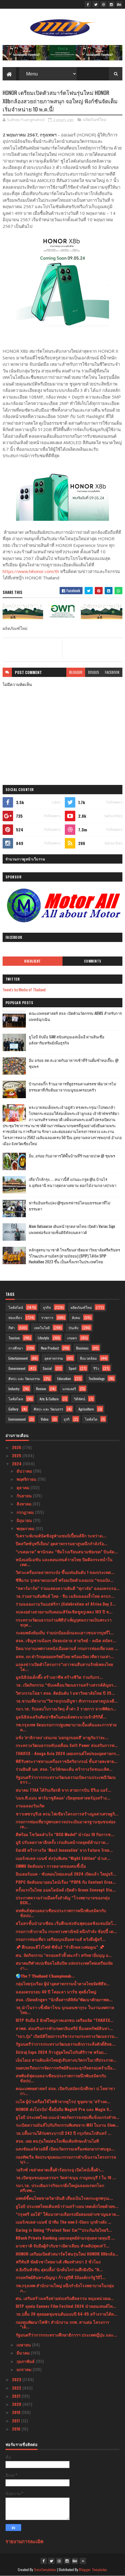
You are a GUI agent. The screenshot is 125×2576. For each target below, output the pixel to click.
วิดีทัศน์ (80, 1399)
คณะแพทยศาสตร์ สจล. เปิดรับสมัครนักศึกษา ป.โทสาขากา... (65, 2091)
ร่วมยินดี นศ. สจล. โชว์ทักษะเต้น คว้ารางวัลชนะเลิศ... (64, 1769)
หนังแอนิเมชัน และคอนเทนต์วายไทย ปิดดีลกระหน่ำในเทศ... (64, 1562)
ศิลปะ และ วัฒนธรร (48, 1409)
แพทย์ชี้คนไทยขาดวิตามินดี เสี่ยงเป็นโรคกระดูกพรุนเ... (64, 2198)
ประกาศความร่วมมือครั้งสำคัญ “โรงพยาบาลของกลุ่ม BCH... (63, 1900)
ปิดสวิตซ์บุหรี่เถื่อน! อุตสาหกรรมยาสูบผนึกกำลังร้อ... (61, 1543)
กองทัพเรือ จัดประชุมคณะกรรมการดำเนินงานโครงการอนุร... (66, 2159)
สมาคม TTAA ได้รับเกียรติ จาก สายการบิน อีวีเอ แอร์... (63, 1790)
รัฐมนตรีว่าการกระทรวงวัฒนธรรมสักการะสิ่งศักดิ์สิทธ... (66, 2044)
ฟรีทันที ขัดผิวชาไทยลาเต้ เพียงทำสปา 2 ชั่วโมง (58, 2261)
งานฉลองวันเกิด (30, 1805)
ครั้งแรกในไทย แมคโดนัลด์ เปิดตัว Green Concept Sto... (66, 1890)
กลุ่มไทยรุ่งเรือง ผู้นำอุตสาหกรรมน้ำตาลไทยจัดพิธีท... (63, 1983)
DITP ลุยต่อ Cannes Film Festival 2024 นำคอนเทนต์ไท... (66, 2306)
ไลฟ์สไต (91, 1419)
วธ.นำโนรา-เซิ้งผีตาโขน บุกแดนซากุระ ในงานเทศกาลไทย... (65, 2010)
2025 (17, 1455)
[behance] (119, 4)
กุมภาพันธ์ (26, 2361)
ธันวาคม (25, 1471)
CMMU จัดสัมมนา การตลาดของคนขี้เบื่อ (51, 1866)
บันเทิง (74, 1328)
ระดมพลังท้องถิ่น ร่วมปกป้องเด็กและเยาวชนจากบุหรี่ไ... (65, 1632)
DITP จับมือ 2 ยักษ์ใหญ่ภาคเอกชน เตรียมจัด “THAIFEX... (65, 2020)
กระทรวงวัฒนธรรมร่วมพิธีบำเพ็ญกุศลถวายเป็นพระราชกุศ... (64, 1622)
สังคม (76, 1317)
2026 (17, 1447)
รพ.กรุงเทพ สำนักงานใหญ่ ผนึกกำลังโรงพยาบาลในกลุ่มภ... (65, 2288)
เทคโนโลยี (42, 1328)
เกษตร (72, 1338)
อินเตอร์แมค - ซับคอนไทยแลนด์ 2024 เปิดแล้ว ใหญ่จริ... (66, 1874)
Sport (72, 1368)
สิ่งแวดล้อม (88, 1358)
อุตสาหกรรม (54, 1358)
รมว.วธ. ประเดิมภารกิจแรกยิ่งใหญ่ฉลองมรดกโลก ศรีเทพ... (60, 2188)
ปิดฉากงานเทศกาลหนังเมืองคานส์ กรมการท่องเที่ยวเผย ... (67, 1648)
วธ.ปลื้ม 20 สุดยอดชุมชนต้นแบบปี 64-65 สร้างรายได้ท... (66, 2314)
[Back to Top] (83, 2561)
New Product (50, 1348)
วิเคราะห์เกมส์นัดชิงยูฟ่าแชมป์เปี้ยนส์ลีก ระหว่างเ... (61, 1535)
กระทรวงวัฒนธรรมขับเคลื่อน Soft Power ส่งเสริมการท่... (67, 1745)
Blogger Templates (93, 2569)
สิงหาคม (25, 1504)
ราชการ (47, 1317)
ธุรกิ (67, 1419)
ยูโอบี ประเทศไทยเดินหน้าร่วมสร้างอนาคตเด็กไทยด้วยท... (67, 2206)
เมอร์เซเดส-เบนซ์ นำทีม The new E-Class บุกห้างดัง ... (64, 2222)
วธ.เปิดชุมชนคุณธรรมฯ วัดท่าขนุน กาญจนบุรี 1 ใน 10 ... (66, 2177)
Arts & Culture (49, 1399)
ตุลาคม (24, 1487)
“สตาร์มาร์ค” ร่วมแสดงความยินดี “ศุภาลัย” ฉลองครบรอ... (68, 1588)
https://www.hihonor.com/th (31, 571)
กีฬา (12, 1328)
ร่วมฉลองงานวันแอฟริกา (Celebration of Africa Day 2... (66, 1604)
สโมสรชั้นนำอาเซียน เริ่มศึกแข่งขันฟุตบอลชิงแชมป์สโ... (66, 1923)
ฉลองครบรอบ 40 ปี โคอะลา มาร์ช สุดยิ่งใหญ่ (56, 1992)
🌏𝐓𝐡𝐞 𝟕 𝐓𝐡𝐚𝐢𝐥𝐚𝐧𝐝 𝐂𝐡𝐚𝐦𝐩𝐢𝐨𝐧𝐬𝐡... (45, 1976)
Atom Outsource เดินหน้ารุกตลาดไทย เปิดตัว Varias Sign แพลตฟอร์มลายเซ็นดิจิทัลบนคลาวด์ (72, 1229)
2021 (17, 2396)
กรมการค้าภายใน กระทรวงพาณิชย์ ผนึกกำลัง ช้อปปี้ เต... (66, 1931)
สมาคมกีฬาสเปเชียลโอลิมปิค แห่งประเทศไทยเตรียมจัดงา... (64, 1965)
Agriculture (86, 1409)
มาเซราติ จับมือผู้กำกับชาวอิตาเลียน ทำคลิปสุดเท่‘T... (63, 2246)
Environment (17, 1419)
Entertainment (18, 1358)
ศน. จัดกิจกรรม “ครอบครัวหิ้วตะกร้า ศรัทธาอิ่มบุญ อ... (64, 1955)
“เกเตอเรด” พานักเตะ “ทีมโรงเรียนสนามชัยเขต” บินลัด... (67, 1551)
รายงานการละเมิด (25, 2541)
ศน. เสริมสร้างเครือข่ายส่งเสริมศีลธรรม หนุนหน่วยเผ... (65, 2298)
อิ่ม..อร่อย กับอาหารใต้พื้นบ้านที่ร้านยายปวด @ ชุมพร (72, 1156)
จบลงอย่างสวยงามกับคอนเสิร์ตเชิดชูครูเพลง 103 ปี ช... (64, 1612)
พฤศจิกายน (27, 1479)
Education (64, 1378)
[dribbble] (103, 4)
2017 (17, 2421)
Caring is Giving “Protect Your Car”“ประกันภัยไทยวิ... (64, 2230)
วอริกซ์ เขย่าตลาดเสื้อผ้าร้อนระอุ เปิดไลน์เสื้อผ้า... (60, 2169)
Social (47, 1368)
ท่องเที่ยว (15, 1317)
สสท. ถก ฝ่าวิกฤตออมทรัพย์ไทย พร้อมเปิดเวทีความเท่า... (65, 1656)
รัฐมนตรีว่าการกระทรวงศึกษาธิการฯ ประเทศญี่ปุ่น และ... (66, 2335)
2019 (17, 2412)
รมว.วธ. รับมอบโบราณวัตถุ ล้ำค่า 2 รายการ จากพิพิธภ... (66, 1708)
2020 (17, 2404)
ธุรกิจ (47, 1307)
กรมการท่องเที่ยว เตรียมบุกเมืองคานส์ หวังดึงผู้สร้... (61, 1939)
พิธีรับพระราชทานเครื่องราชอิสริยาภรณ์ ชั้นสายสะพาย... (67, 1761)
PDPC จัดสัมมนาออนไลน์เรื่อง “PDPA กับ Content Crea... (66, 1882)
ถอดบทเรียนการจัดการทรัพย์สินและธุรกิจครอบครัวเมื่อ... (66, 2068)
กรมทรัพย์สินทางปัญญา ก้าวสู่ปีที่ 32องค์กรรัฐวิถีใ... (61, 2277)
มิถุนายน (25, 1520)
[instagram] (111, 4)
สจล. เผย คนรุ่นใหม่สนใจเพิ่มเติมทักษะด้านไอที (57, 2141)
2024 (17, 1463)
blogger (76, 672)
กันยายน (25, 1495)
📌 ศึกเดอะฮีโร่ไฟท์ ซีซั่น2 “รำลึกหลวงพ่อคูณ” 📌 (60, 1947)
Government (17, 1368)
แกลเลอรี (69, 1389)
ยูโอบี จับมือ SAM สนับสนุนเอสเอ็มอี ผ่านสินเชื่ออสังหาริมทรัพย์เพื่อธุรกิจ (67, 1040)
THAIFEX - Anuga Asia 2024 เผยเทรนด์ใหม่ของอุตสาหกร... (68, 1753)
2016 (17, 2429)
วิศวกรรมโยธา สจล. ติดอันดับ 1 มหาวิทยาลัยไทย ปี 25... (65, 1693)
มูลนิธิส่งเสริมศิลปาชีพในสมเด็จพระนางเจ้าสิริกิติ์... (61, 1717)
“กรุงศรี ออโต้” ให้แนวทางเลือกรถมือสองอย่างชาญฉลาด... (68, 2214)
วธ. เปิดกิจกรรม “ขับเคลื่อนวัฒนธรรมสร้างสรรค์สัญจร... (66, 1685)
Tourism (14, 1338)
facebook (112, 672)
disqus (94, 672)
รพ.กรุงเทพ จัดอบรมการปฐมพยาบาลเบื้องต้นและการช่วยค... (66, 1727)
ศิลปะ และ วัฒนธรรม (24, 1378)
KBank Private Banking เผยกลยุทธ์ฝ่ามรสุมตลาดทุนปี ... (65, 2238)
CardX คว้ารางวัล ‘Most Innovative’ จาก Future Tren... (64, 1850)
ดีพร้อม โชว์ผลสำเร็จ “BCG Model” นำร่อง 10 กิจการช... (65, 1834)
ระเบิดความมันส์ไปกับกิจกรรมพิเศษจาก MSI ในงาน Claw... (67, 2125)
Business (82, 1348)
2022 (17, 2388)
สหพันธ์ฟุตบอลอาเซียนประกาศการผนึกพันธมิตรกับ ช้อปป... (61, 1913)
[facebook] (88, 4)
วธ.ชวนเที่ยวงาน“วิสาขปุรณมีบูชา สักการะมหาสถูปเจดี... (67, 1701)
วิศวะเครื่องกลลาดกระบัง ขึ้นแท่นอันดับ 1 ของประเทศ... (65, 1572)
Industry (14, 1389)
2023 (17, 2379)
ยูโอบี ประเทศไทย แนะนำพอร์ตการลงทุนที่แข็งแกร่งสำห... (67, 2117)
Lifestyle (43, 1338)
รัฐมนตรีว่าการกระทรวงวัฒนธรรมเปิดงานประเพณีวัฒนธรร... (66, 1779)
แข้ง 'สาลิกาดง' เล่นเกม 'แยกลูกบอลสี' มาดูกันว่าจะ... (62, 1737)
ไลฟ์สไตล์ (16, 1307)
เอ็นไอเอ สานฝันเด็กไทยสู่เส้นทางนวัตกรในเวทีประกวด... (66, 2060)
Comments (93, 961)
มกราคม (25, 2369)
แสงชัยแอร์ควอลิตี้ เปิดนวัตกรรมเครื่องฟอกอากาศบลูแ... (65, 2149)
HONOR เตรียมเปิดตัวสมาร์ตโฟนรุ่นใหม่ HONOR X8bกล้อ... (67, 2254)
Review (41, 1389)
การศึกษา (16, 1348)
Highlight (33, 961)
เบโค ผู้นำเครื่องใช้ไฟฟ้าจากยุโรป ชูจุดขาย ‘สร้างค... (63, 2101)
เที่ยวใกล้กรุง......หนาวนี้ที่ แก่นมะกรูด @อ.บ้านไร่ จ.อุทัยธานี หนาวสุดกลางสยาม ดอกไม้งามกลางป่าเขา (73, 1182)
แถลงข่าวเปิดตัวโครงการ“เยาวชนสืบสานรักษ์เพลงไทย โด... (64, 1667)
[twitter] (96, 4)
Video (45, 1419)
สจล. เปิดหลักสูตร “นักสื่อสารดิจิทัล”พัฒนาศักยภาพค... (64, 1999)
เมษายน (24, 2344)
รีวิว (96, 1368)
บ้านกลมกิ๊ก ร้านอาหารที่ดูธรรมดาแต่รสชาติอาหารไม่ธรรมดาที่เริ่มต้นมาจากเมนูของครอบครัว (73, 1087)
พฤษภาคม (26, 1528)
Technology (97, 1378)
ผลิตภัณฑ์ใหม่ (95, 120)
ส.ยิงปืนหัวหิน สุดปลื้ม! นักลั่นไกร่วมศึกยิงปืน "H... (59, 2269)
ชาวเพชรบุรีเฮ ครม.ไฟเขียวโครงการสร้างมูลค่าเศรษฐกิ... (67, 1814)
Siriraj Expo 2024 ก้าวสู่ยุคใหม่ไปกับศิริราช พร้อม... (61, 2052)
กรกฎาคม (26, 1512)
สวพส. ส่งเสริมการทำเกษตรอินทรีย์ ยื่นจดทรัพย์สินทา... (64, 2028)
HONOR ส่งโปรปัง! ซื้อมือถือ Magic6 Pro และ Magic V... (64, 2109)
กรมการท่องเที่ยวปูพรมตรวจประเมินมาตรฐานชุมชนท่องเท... (66, 1824)
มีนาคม (24, 2353)
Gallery (13, 1409)
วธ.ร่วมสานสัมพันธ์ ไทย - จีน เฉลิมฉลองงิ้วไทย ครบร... (65, 1596)
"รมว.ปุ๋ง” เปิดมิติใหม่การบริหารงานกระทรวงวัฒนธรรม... (67, 2036)
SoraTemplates (45, 2569)
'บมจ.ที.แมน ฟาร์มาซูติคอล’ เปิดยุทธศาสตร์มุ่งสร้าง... (63, 1798)
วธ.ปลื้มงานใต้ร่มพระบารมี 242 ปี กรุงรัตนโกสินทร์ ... (64, 2133)
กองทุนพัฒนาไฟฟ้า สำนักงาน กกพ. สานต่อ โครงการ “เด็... (63, 2324)
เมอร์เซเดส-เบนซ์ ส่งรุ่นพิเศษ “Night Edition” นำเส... (63, 1858)
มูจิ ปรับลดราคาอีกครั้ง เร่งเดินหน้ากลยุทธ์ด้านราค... (62, 1842)
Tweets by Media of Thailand (24, 989)
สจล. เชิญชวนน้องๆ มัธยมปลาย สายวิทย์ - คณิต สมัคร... (66, 1640)
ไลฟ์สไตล (16, 1399)
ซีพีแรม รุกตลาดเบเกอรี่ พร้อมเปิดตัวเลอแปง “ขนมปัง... (65, 1580)
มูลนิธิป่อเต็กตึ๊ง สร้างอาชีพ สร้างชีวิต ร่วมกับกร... (59, 1677)
